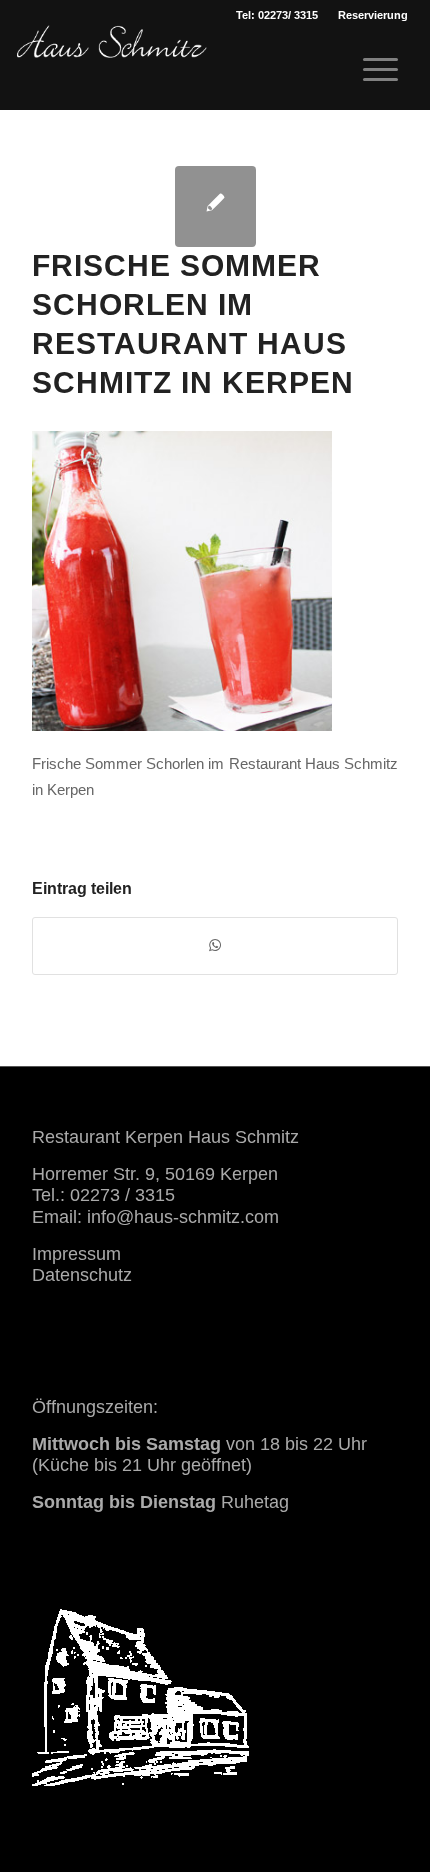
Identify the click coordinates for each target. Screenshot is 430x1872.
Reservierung (373, 15)
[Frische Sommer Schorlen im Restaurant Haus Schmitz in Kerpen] (215, 206)
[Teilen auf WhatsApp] (215, 945)
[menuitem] (373, 15)
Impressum (76, 1254)
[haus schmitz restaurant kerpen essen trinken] (112, 65)
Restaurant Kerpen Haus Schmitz (165, 1137)
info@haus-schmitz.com (183, 1217)
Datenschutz (82, 1275)
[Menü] (370, 70)
